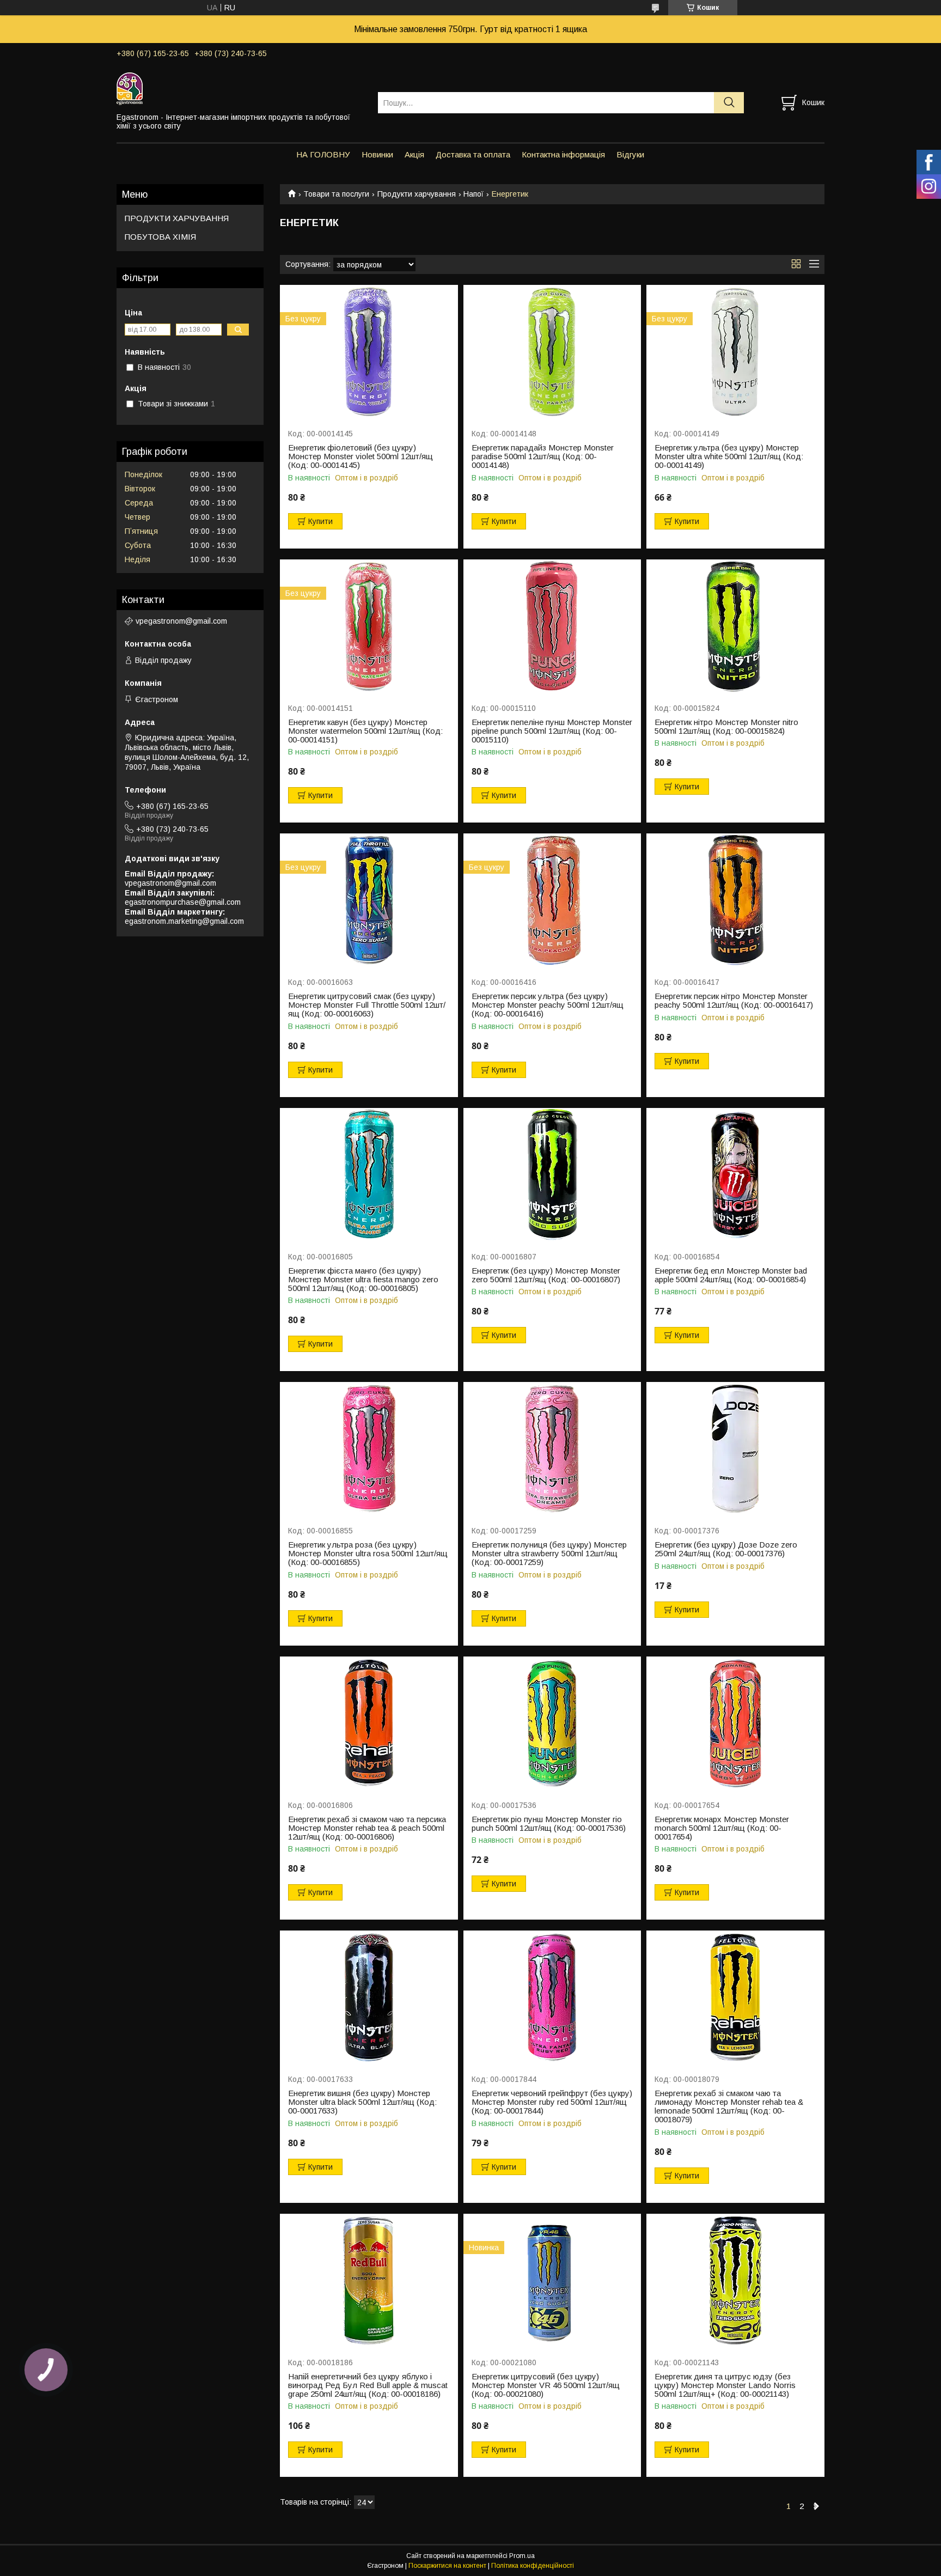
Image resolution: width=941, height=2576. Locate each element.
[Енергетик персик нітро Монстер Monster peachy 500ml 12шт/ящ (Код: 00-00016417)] (735, 900)
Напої (473, 194)
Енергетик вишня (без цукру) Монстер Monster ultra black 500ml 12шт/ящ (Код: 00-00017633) (362, 2102)
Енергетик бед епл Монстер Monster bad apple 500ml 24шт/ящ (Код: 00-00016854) (731, 1275)
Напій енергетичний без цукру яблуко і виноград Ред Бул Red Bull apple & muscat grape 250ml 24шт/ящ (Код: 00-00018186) (368, 2385)
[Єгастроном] (240, 88)
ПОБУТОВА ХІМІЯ (160, 237)
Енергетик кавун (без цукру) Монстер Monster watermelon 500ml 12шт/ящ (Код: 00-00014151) (365, 731)
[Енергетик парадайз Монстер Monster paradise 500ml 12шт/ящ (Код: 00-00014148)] (552, 352)
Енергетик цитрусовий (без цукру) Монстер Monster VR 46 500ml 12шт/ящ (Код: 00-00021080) (546, 2385)
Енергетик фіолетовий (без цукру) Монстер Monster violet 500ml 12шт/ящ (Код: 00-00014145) (360, 456)
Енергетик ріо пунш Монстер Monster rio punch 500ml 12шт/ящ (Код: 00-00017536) (549, 1824)
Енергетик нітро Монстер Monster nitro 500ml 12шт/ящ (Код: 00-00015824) (726, 727)
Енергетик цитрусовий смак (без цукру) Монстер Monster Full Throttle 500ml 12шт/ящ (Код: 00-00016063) (367, 1005)
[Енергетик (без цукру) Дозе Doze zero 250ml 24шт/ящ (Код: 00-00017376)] (735, 1449)
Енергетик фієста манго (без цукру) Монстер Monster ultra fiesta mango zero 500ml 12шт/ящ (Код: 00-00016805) (363, 1280)
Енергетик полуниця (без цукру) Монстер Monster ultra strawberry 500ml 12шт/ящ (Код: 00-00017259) (549, 1554)
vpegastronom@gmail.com (181, 621)
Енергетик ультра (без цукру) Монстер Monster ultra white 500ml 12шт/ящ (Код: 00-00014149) (729, 456)
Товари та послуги (336, 194)
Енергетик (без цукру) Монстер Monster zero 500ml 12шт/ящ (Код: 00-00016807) (546, 1275)
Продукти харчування (417, 194)
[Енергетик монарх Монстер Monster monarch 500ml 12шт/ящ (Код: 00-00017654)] (735, 1723)
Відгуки (630, 154)
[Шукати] (729, 103)
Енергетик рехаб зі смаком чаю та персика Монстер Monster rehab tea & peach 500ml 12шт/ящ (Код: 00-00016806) (367, 1828)
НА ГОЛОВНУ (323, 154)
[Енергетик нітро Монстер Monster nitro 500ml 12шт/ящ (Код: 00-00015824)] (735, 626)
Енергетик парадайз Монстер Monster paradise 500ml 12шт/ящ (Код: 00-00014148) (543, 456)
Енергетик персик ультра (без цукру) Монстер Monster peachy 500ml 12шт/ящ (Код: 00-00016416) (548, 1005)
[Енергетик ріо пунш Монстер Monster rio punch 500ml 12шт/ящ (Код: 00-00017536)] (552, 1723)
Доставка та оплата (473, 154)
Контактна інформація (563, 154)
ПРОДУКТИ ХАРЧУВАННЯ (177, 218)
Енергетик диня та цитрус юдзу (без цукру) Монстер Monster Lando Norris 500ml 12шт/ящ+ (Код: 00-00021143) (725, 2385)
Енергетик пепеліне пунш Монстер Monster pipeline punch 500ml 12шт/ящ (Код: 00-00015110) (552, 731)
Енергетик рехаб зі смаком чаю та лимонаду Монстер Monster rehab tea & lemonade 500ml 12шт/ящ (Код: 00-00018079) (729, 2106)
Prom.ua (522, 2556)
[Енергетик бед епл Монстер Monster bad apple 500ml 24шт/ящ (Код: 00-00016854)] (735, 1175)
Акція (414, 154)
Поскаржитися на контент (447, 2566)
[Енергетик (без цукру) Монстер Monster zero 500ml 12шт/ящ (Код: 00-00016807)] (552, 1175)
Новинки (377, 154)
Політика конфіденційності (533, 2566)
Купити (320, 521)
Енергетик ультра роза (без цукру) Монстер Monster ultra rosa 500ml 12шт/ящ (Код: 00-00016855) (368, 1554)
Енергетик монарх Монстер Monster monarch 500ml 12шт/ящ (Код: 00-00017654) (722, 1828)
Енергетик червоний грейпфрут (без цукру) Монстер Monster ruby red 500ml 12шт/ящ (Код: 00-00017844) (552, 2102)
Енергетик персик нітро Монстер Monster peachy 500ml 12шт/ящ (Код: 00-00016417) (734, 1001)
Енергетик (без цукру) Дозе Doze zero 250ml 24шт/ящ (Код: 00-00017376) (726, 1549)
